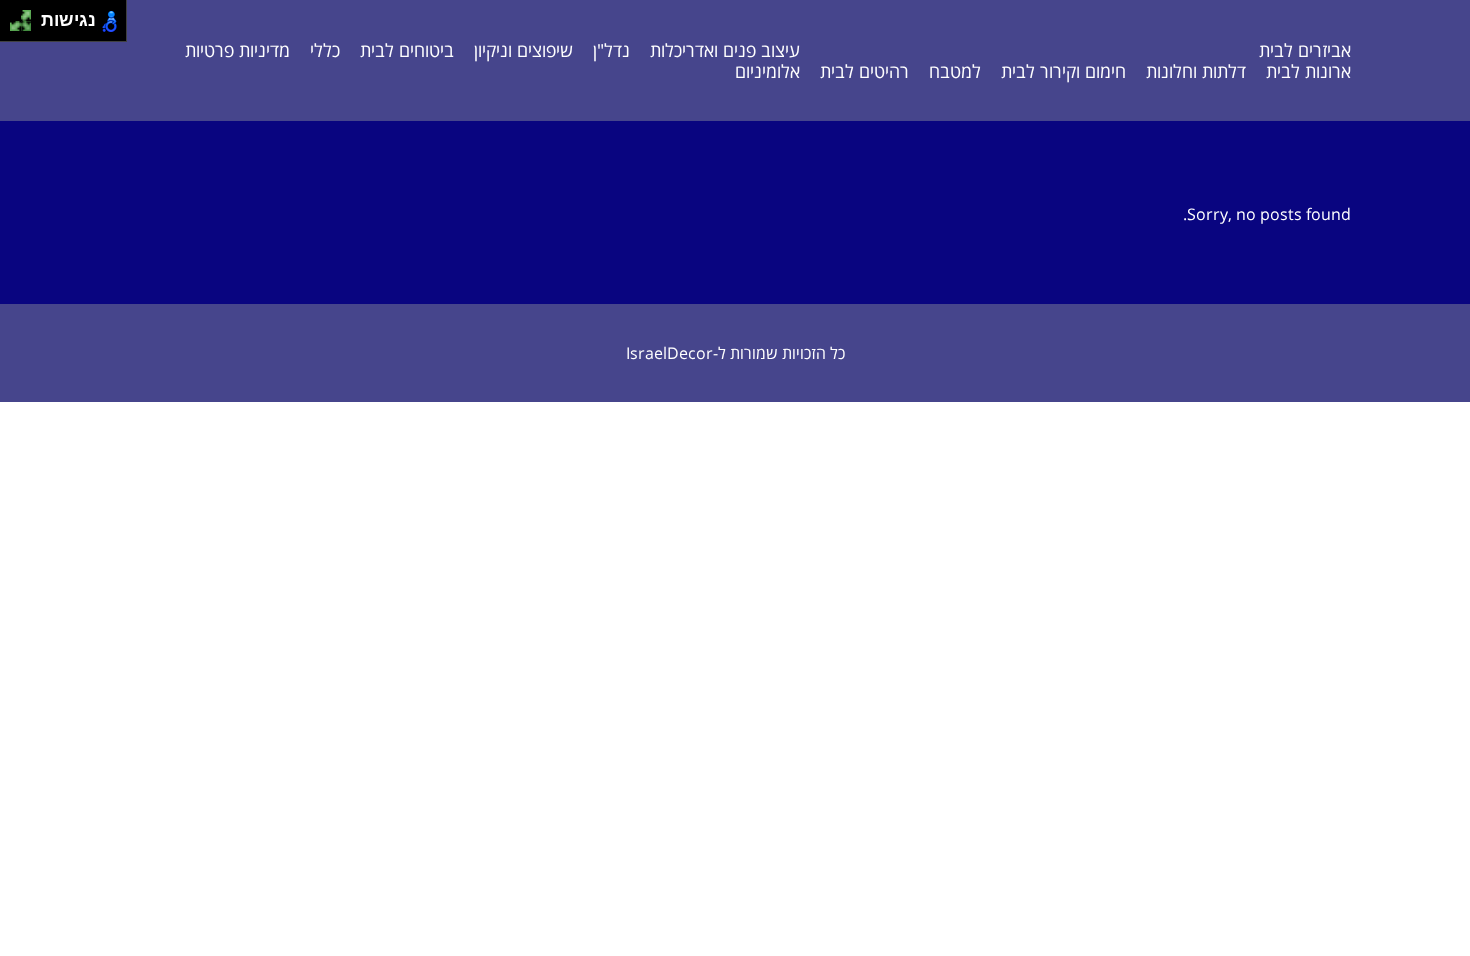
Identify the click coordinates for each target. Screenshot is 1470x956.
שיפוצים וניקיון (523, 50)
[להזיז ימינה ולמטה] (26, 26)
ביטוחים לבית (407, 50)
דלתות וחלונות (1196, 71)
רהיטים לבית (864, 71)
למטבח (955, 71)
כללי (325, 50)
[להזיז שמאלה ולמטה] (15, 26)
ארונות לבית (1308, 71)
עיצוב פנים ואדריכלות (725, 50)
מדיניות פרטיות (237, 50)
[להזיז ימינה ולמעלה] (26, 15)
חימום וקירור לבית (1063, 71)
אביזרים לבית (1305, 50)
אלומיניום (767, 71)
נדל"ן (611, 50)
